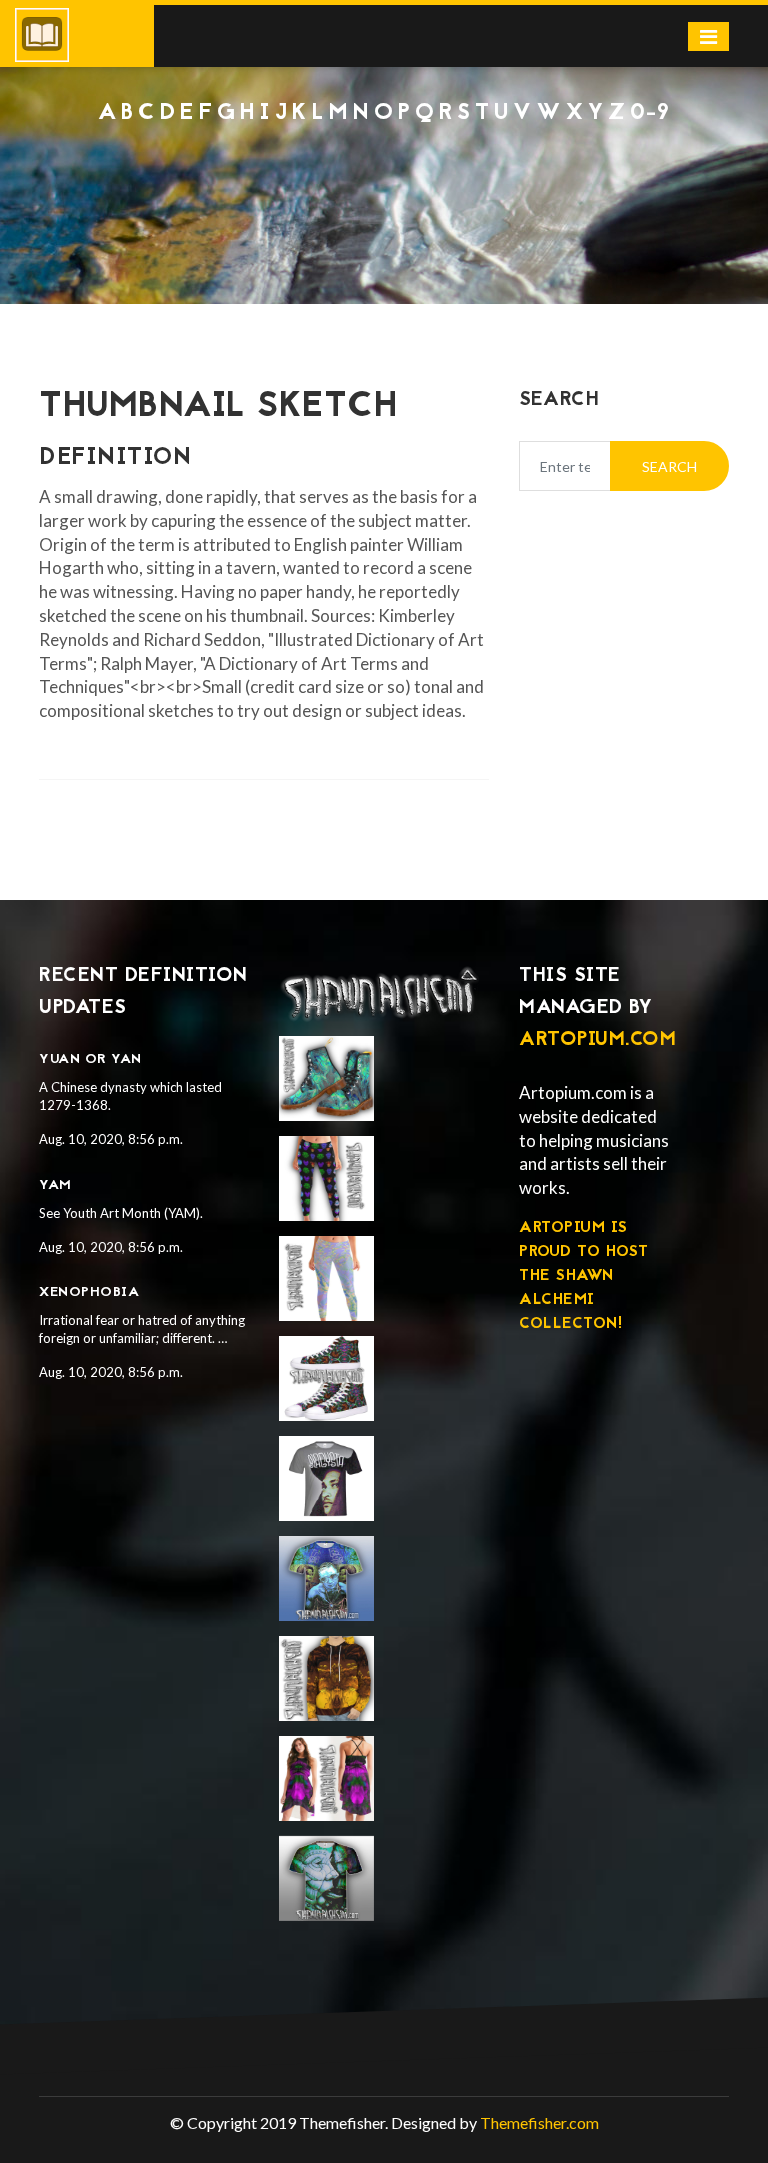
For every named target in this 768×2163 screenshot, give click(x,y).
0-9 (650, 113)
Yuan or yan (90, 1059)
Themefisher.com (539, 2122)
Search (669, 466)
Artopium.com (597, 1040)
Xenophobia (89, 1292)
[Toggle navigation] (708, 36)
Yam (55, 1185)
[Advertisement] (384, 181)
